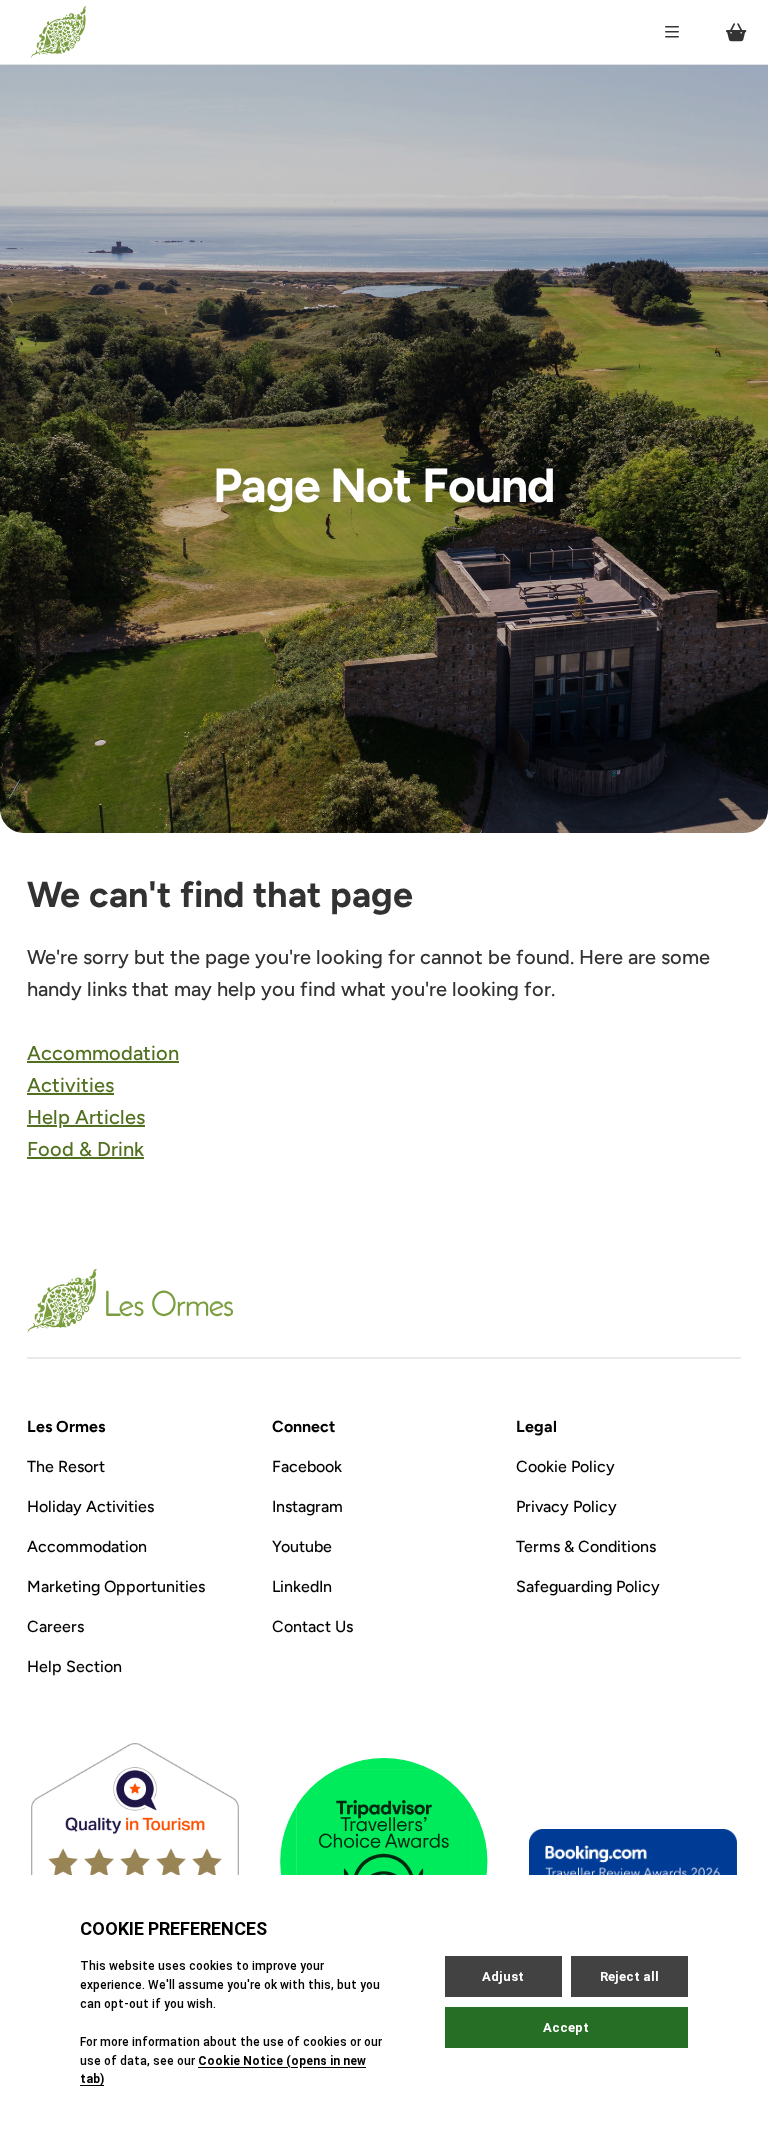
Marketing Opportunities (116, 1586)
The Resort (66, 1466)
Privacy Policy (566, 1506)
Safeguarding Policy (588, 1586)
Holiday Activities (90, 1506)
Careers (55, 1626)
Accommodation (103, 1053)
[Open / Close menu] (672, 32)
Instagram (307, 1506)
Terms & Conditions (586, 1546)
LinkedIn (302, 1586)
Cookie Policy (565, 1466)
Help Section (74, 1666)
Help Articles (86, 1117)
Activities (70, 1085)
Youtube (302, 1546)
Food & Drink (85, 1149)
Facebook (307, 1466)
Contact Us (312, 1626)
